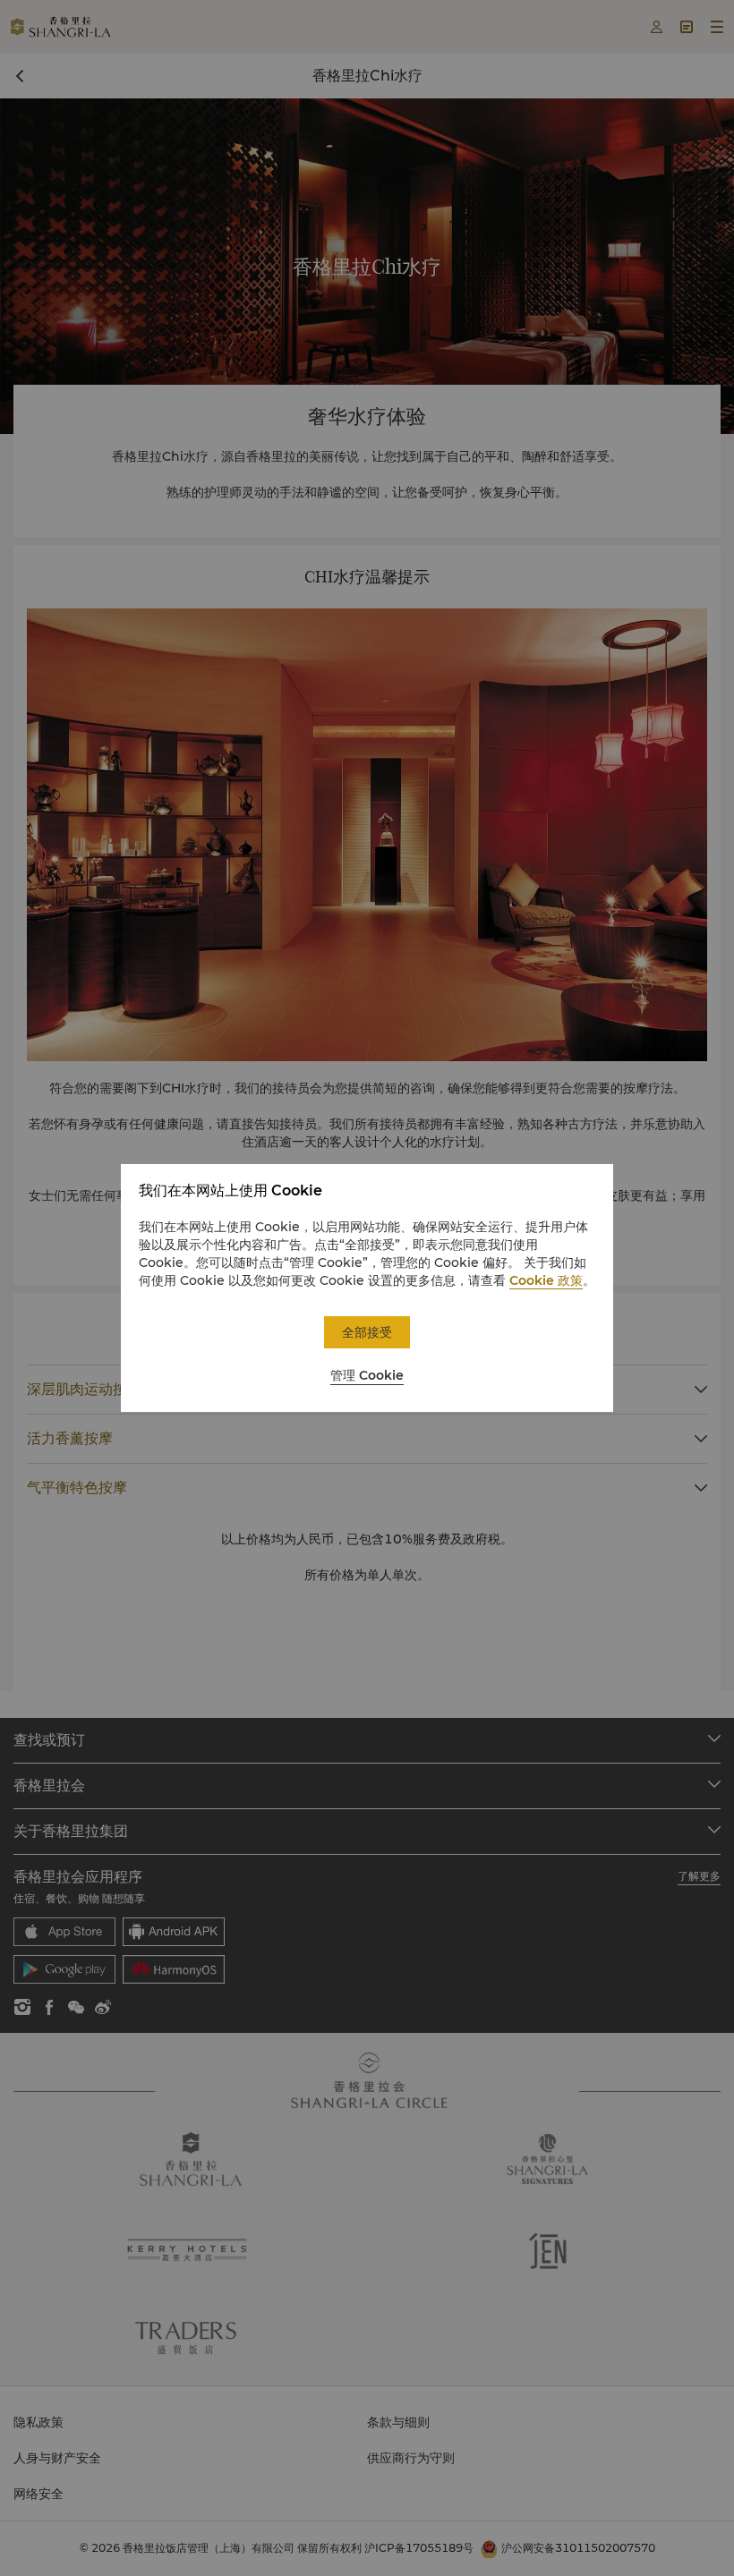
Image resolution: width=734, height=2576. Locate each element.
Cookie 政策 (546, 1280)
